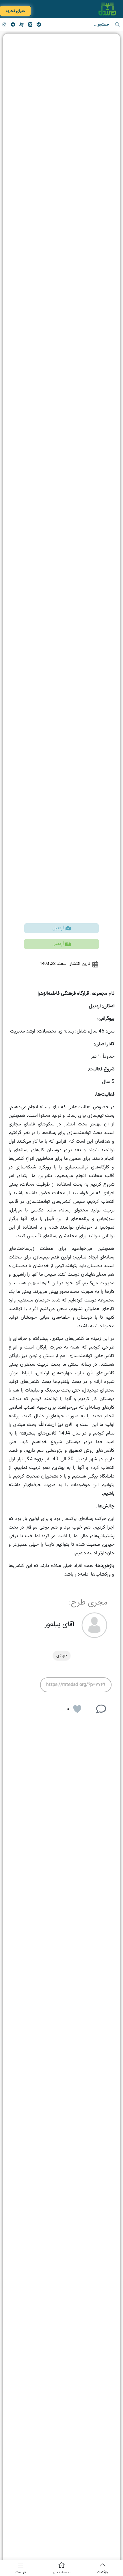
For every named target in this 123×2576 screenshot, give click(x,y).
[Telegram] (13, 24)
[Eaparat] (21, 24)
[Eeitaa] (30, 24)
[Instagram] (4, 24)
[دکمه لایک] (77, 1709)
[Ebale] (39, 24)
